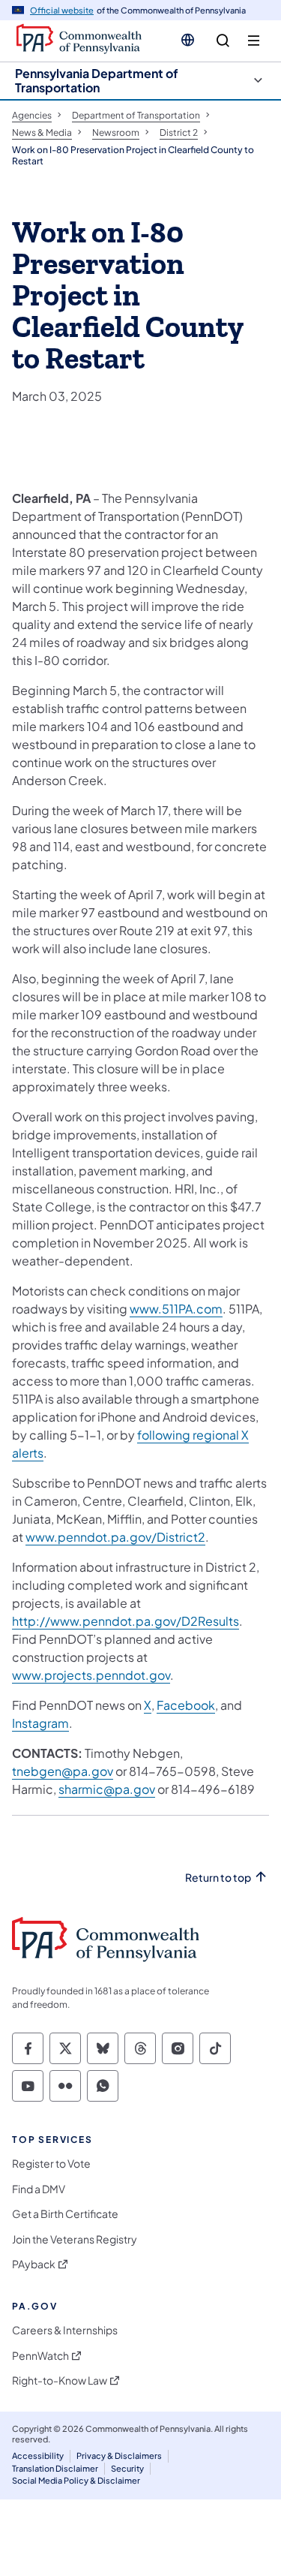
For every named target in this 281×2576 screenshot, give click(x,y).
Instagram (40, 1723)
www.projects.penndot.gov (91, 1675)
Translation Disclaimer (55, 2468)
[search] (223, 41)
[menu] (254, 41)
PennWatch (40, 2356)
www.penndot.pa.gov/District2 (115, 1537)
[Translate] (188, 40)
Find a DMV (39, 2189)
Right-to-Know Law (60, 2380)
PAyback (34, 2264)
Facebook (186, 1705)
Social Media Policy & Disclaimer (76, 2480)
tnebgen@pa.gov (63, 1771)
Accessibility (38, 2456)
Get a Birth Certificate (65, 2214)
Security (127, 2468)
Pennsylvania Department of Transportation (97, 80)
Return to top (218, 1878)
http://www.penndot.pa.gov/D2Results (126, 1621)
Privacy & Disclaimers (119, 2456)
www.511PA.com (176, 1309)
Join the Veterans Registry (75, 2239)
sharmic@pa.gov (107, 1789)
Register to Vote (51, 2164)
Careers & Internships (65, 2330)
